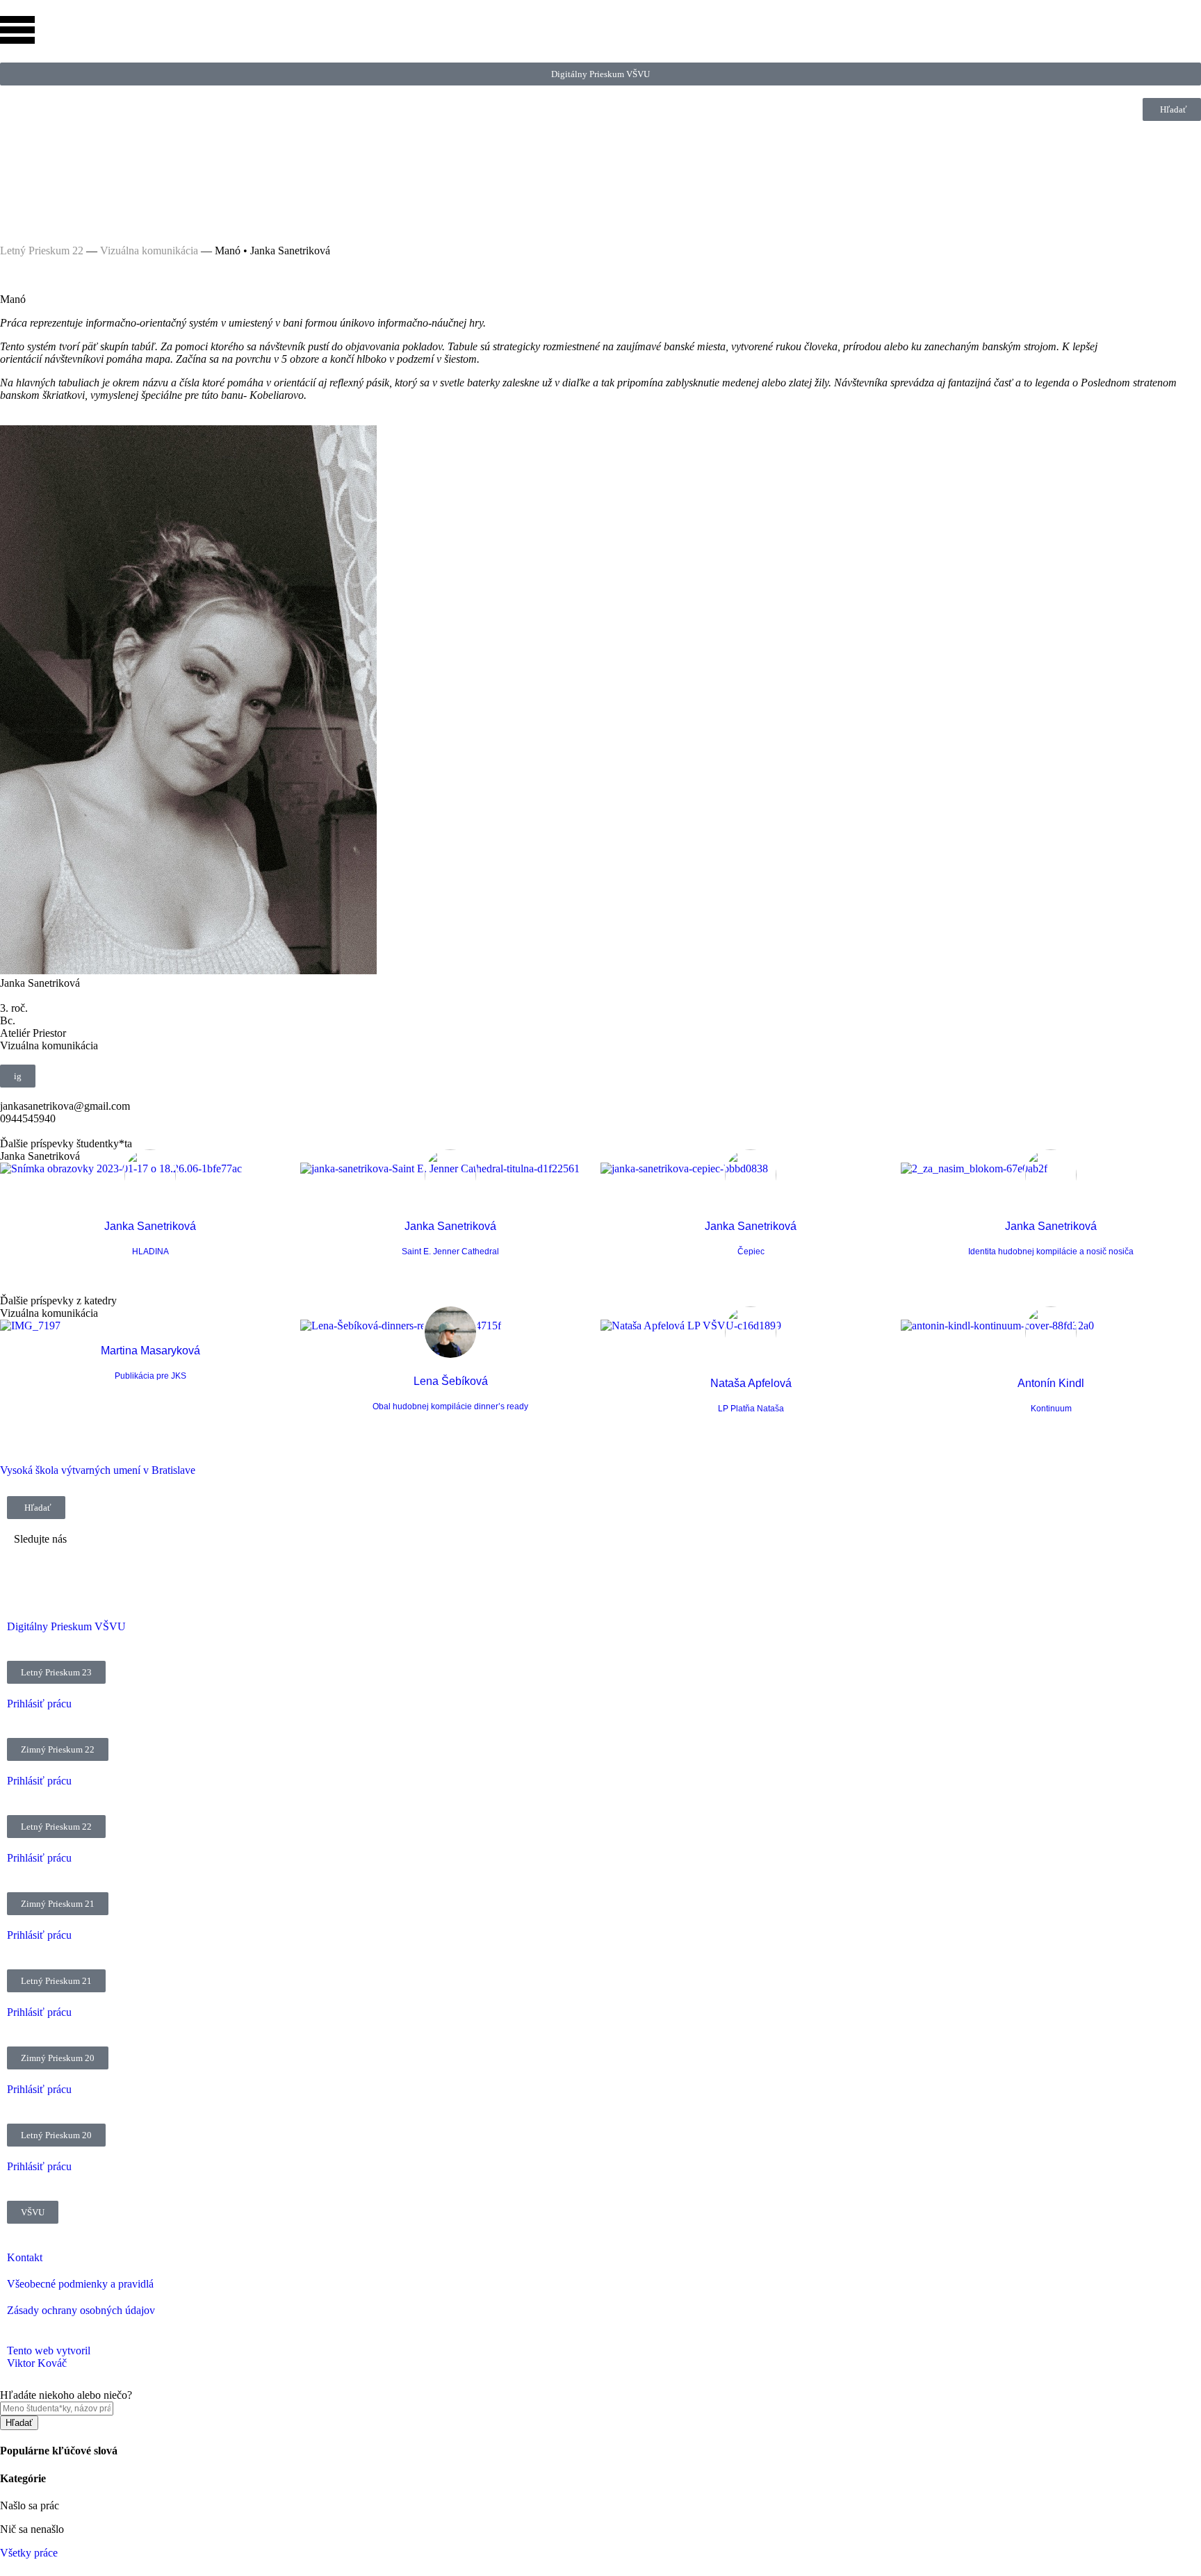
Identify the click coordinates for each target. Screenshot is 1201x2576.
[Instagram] (17, 151)
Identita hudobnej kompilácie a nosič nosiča (1051, 1252)
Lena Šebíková (451, 1381)
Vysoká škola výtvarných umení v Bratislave (98, 1470)
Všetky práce (29, 2553)
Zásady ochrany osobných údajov (81, 2310)
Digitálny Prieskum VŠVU (66, 1626)
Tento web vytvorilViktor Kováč (49, 2357)
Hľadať (19, 2423)
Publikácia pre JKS (150, 1376)
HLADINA (150, 1252)
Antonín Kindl (1051, 1383)
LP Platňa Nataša (751, 1409)
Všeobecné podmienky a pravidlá (80, 2284)
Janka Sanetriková (150, 1226)
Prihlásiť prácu (39, 1704)
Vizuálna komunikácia (149, 251)
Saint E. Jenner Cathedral (450, 1252)
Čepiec (751, 1252)
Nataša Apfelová (751, 1383)
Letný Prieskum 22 (42, 251)
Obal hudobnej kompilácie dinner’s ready (450, 1406)
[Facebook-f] (17, 188)
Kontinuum (1051, 1409)
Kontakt (25, 2257)
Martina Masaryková (150, 1351)
